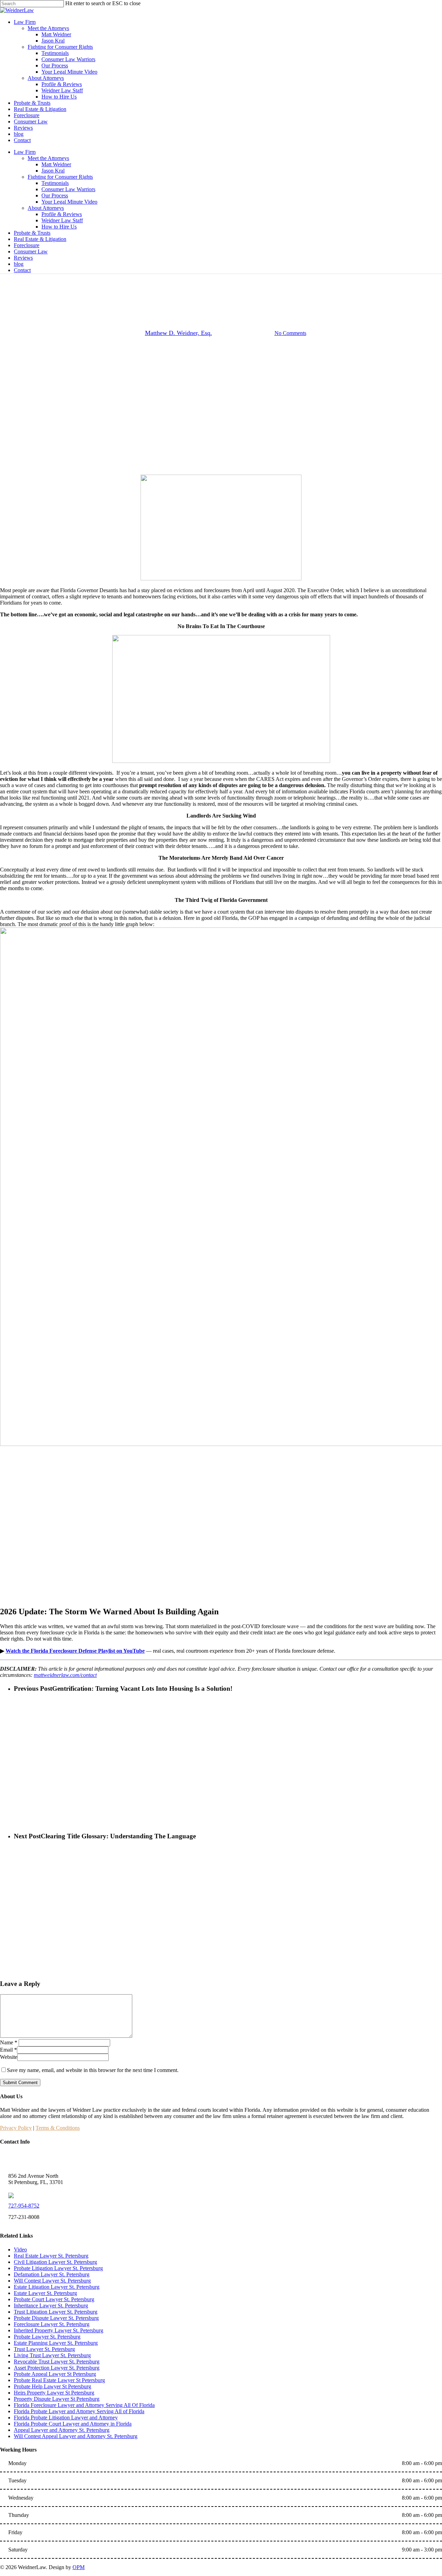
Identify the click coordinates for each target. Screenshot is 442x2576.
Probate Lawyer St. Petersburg (47, 2337)
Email (8, 2050)
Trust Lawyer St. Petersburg (44, 2349)
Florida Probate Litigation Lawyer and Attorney (66, 2418)
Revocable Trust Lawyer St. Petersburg (57, 2362)
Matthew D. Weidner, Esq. (179, 333)
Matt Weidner (56, 164)
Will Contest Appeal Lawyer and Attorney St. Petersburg (76, 2436)
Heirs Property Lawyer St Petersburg (54, 2393)
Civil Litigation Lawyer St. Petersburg (55, 2262)
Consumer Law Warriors (68, 189)
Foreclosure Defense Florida (245, 285)
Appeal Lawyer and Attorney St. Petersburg (62, 2430)
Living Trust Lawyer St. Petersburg (52, 2355)
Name (9, 2042)
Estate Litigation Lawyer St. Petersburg (57, 2287)
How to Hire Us (59, 227)
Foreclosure (27, 245)
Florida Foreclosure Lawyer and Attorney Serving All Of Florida (84, 2405)
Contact (22, 270)
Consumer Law (31, 251)
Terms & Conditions (58, 2128)
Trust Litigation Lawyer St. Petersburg (56, 2312)
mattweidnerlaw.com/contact (65, 1675)
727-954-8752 (24, 2206)
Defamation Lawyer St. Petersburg (52, 2274)
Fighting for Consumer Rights (60, 177)
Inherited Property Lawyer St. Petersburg (59, 2330)
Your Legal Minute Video (69, 202)
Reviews (23, 258)
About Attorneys (46, 208)
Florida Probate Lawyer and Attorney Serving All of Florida (79, 2411)
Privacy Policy (16, 2128)
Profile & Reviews (62, 214)
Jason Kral (53, 171)
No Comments (290, 333)
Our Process (55, 195)
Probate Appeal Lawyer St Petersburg (55, 2374)
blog (19, 264)
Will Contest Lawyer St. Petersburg (52, 2281)
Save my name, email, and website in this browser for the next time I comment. (93, 2070)
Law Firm (25, 152)
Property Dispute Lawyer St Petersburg (57, 2399)
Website (9, 2057)
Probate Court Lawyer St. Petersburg (54, 2299)
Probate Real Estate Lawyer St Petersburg (59, 2380)
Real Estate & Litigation (40, 239)
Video (20, 2250)
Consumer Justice (186, 285)
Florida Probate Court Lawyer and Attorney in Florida (73, 2424)
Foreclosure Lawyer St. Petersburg (52, 2324)
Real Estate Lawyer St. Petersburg (51, 2256)
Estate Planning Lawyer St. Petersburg (56, 2343)
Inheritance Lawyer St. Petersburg (51, 2306)
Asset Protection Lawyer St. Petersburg (57, 2368)
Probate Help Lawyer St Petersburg (52, 2386)
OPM (79, 2567)
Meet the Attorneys (48, 158)
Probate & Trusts (32, 233)
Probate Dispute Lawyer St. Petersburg (56, 2318)
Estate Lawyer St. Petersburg (45, 2293)
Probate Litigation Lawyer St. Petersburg (58, 2268)
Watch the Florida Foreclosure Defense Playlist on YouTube (75, 1651)
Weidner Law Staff (62, 220)
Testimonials (55, 183)
